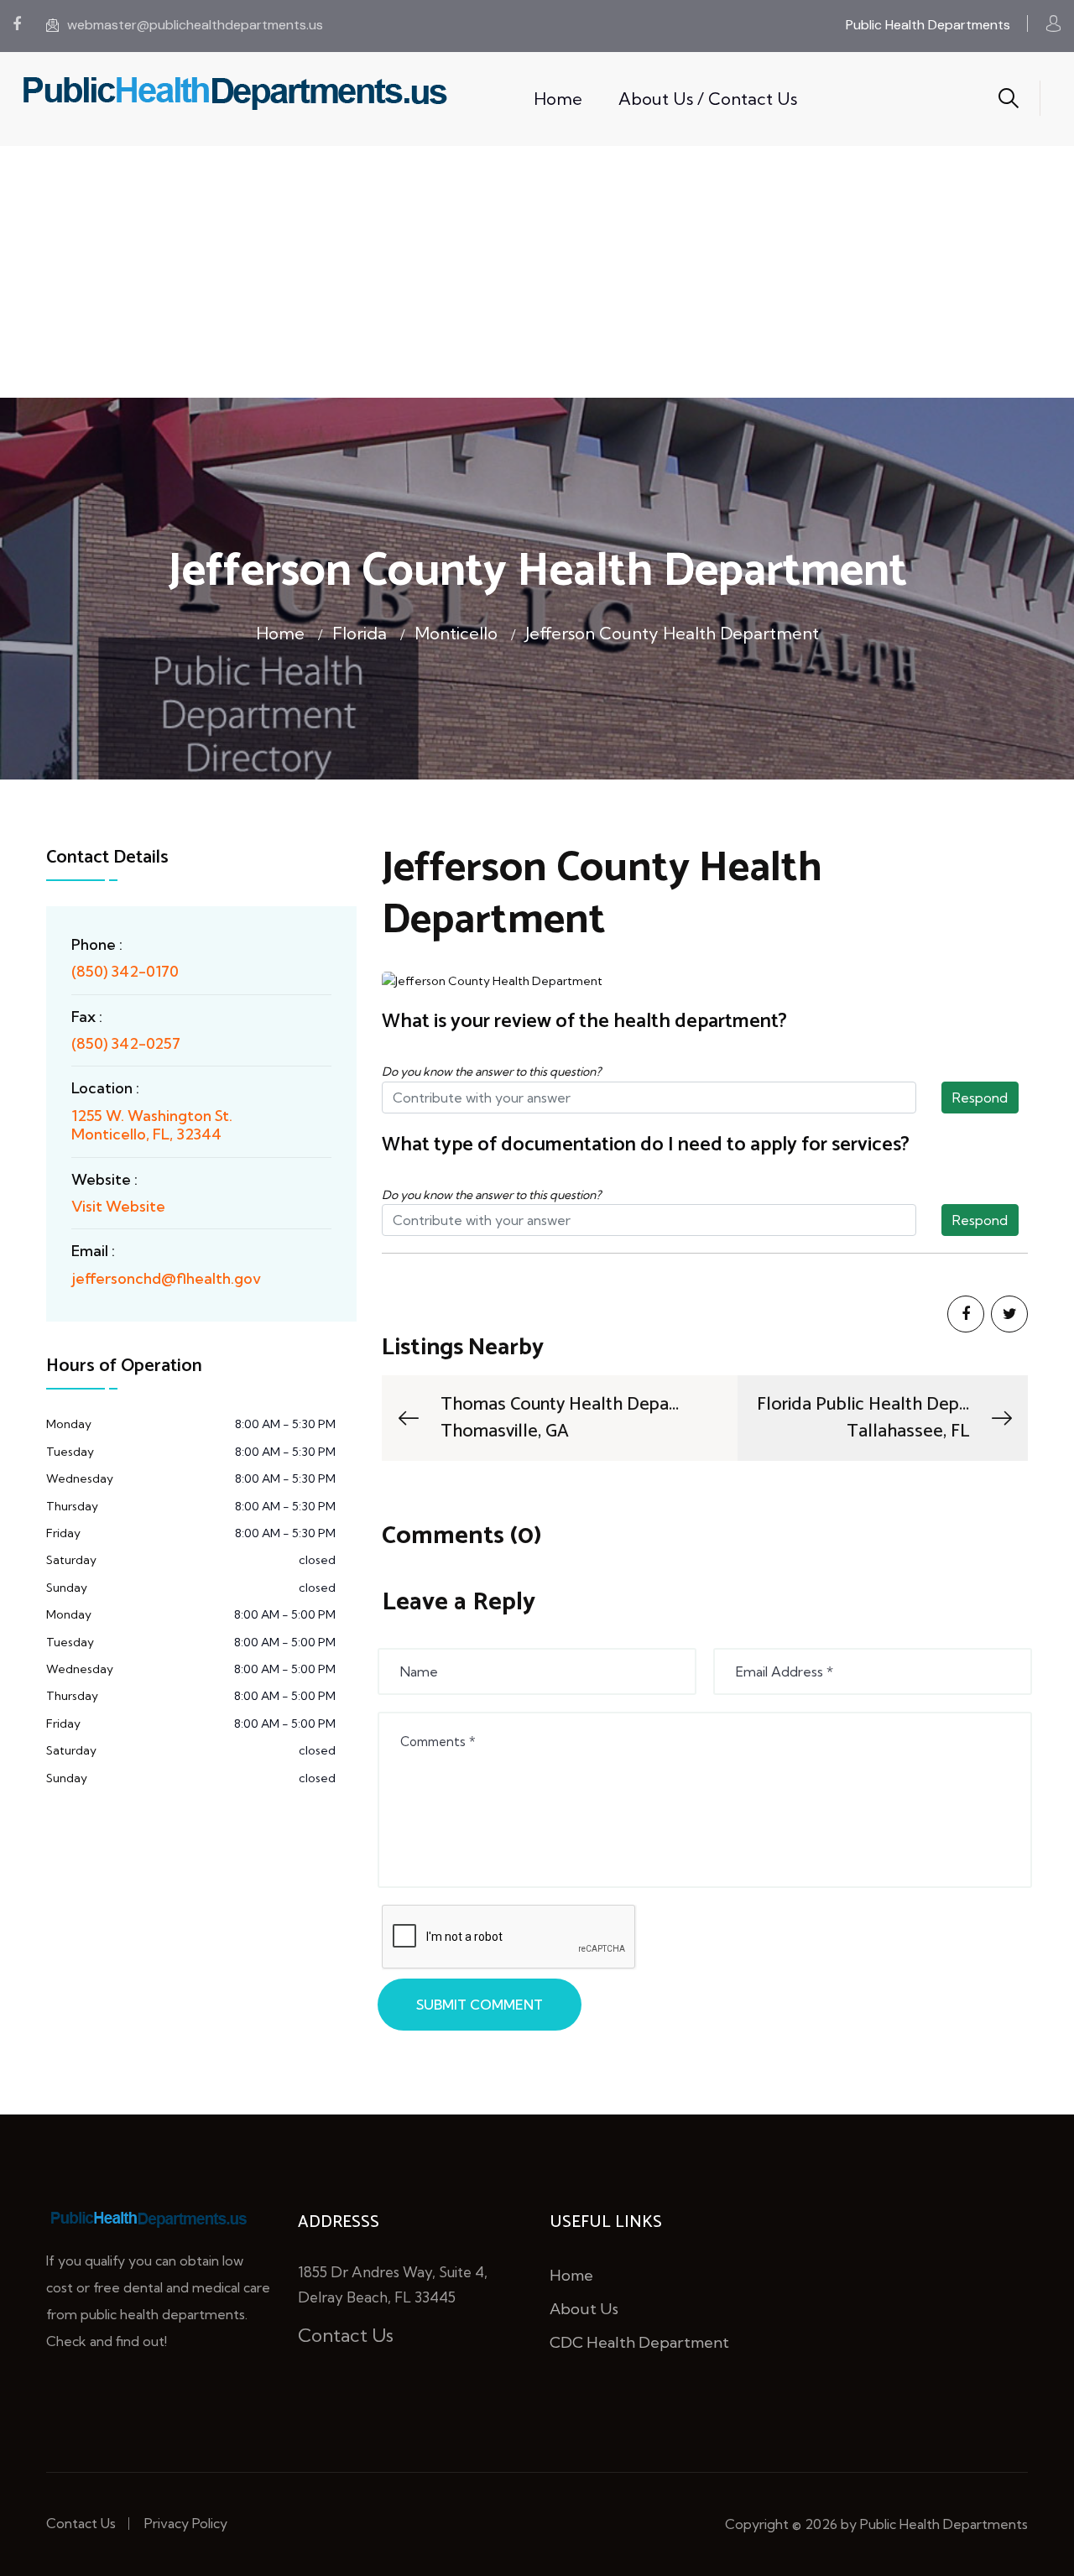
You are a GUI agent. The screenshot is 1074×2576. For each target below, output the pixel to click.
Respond (980, 1098)
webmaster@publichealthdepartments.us (195, 25)
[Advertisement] (537, 272)
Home (558, 99)
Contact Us (346, 2335)
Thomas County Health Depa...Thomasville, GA (560, 1418)
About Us (584, 2309)
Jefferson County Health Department (672, 633)
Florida (360, 633)
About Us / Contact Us (708, 99)
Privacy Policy (186, 2523)
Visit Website (118, 1206)
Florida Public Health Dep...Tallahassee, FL (863, 1418)
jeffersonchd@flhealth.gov (166, 1278)
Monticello (456, 633)
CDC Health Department (639, 2342)
